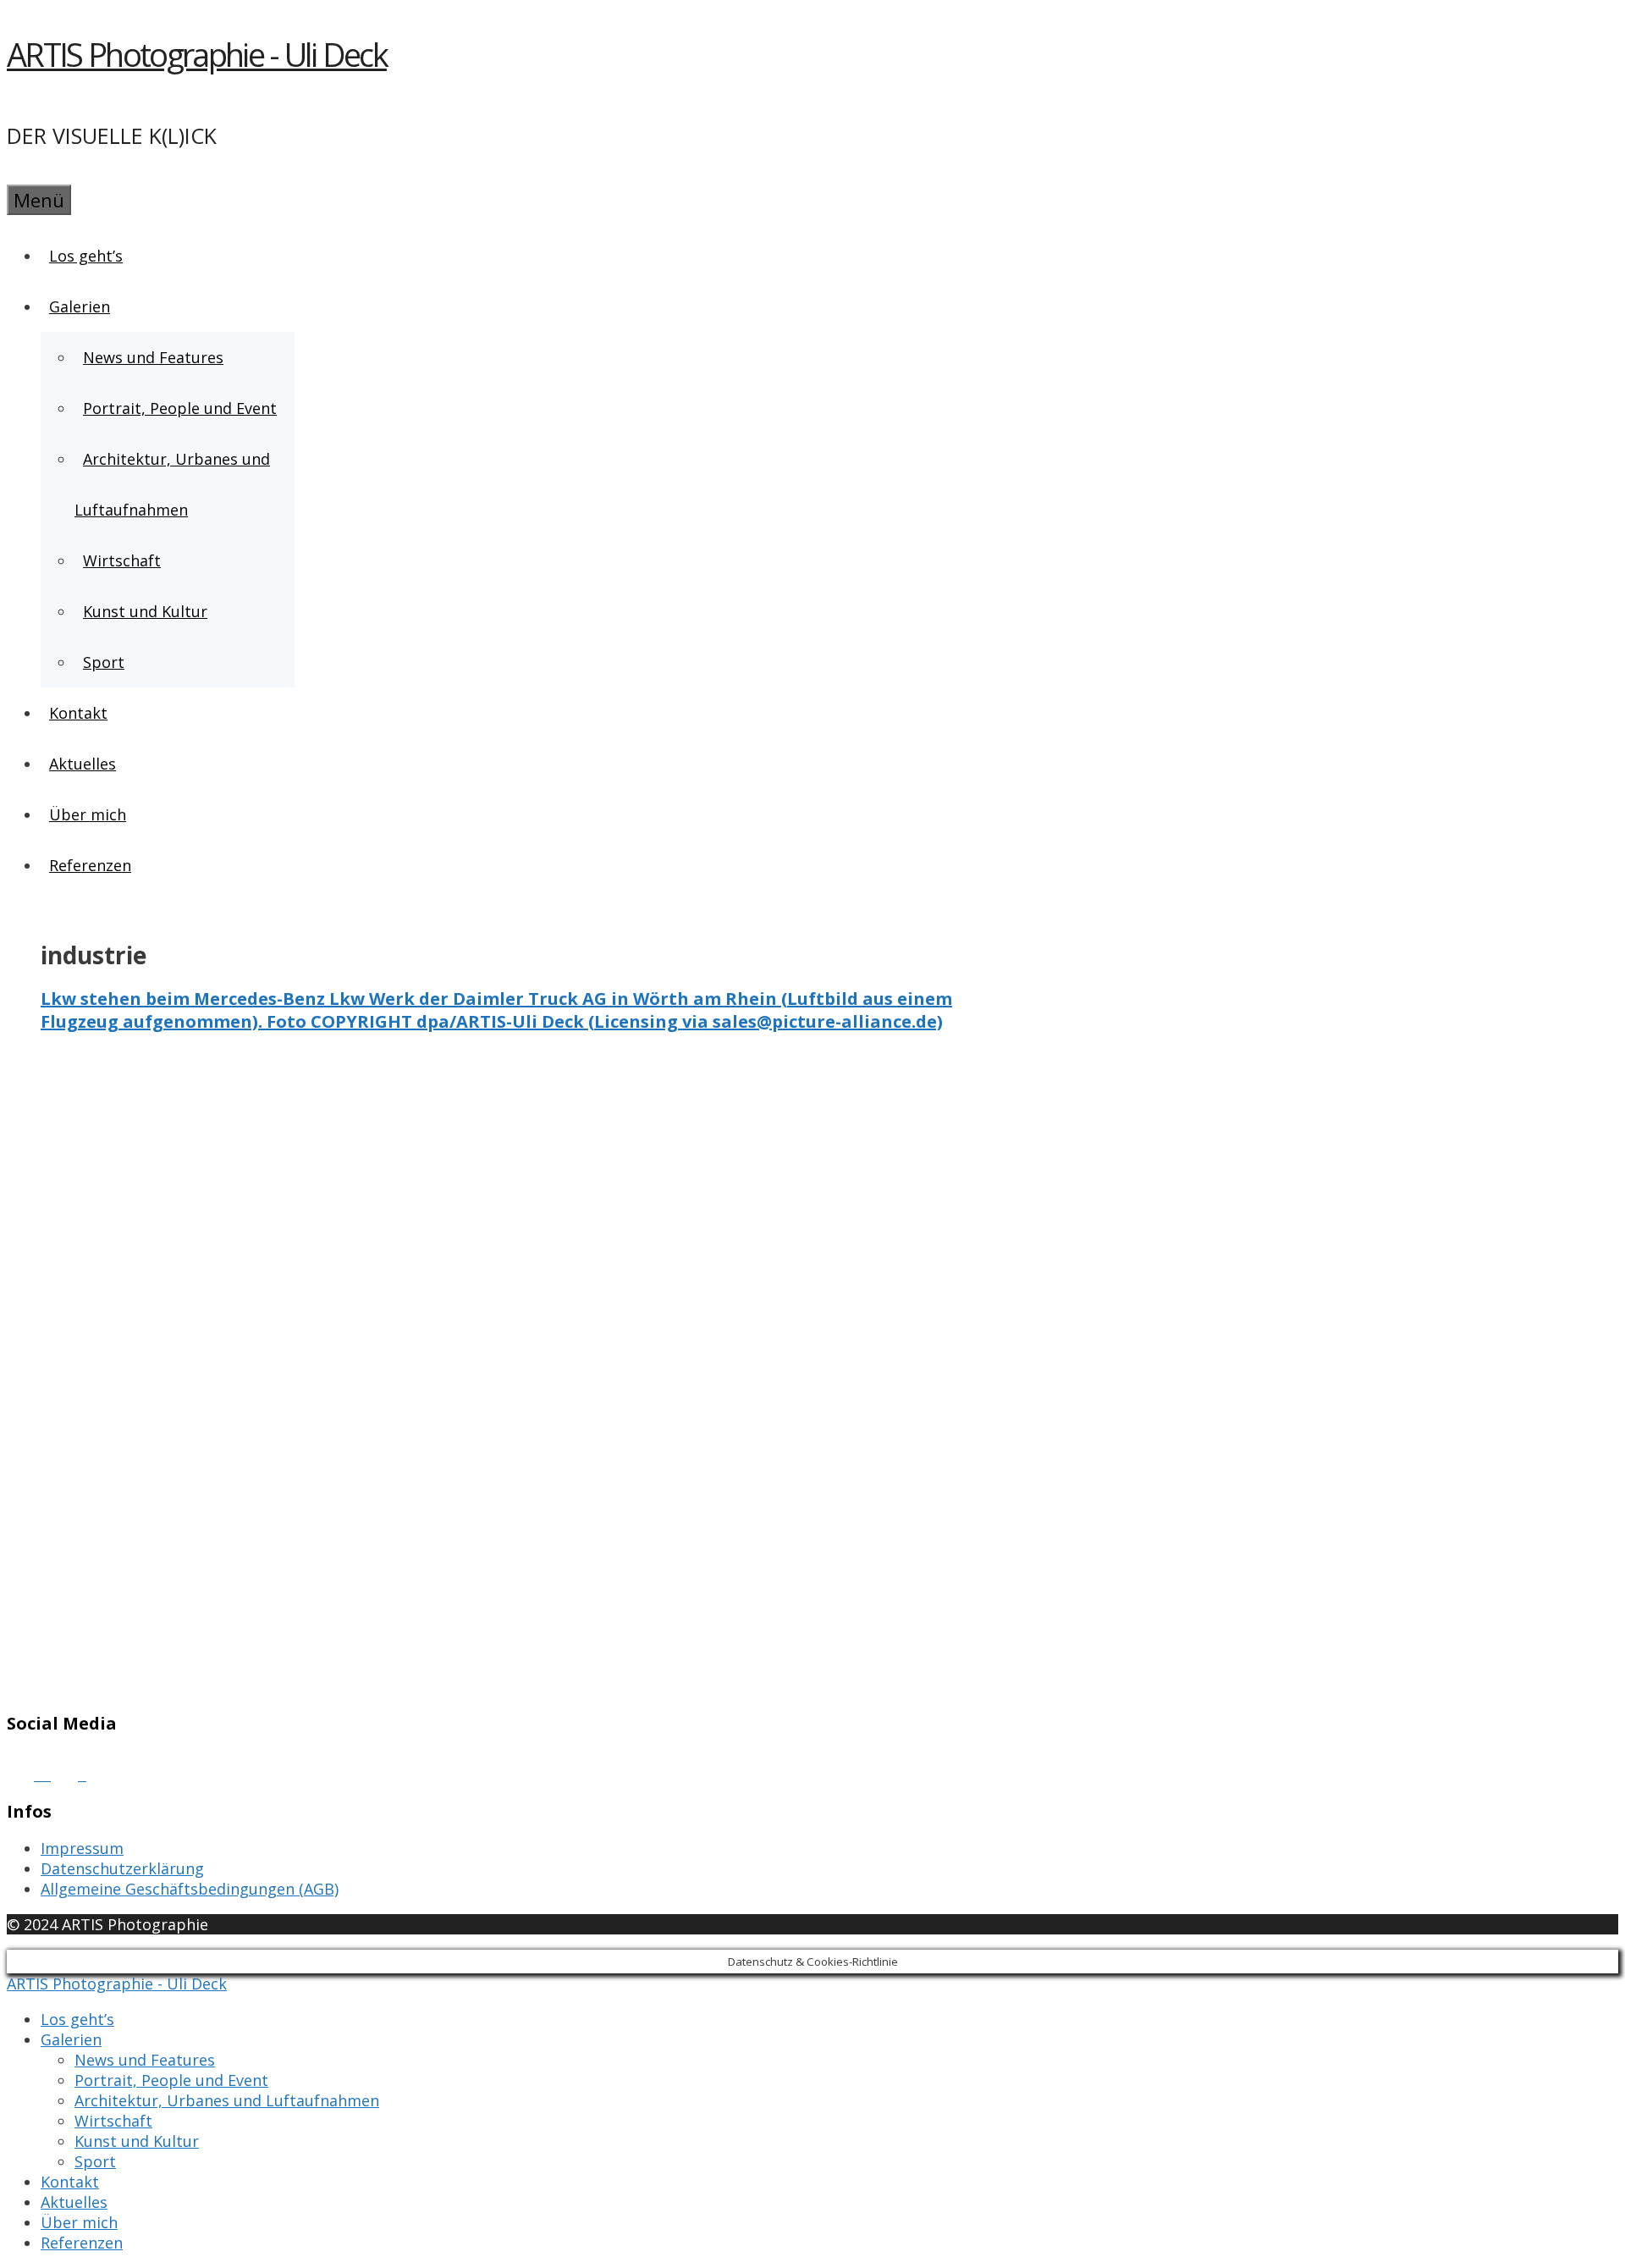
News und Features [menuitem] (145, 2060)
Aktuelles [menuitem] (74, 2202)
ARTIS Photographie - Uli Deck (197, 54)
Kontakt (78, 713)
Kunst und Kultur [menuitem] (137, 2141)
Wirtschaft (122, 560)
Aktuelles (83, 764)
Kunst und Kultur (145, 611)
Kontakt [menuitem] (70, 2182)
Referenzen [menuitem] (82, 2243)
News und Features (153, 357)
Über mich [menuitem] (79, 2222)
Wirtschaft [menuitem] (113, 2121)
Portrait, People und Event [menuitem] (171, 2080)
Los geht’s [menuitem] (77, 2019)
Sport (104, 662)
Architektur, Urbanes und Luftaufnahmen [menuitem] (227, 2100)
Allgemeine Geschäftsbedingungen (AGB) (190, 1889)
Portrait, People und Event (180, 408)
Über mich (88, 814)
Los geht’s (86, 256)
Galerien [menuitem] (71, 2039)
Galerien (80, 306)
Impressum (82, 1848)
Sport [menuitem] (95, 2161)
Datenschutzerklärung (122, 1868)
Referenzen (90, 865)
